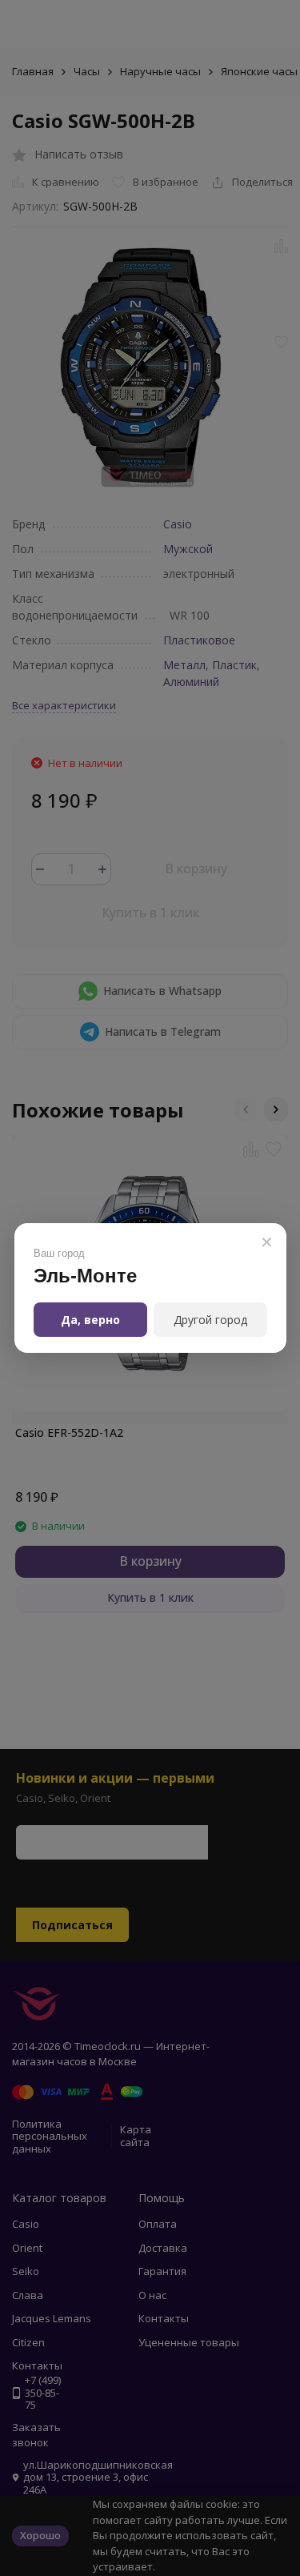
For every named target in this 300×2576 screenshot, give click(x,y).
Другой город (210, 1320)
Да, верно (90, 1320)
